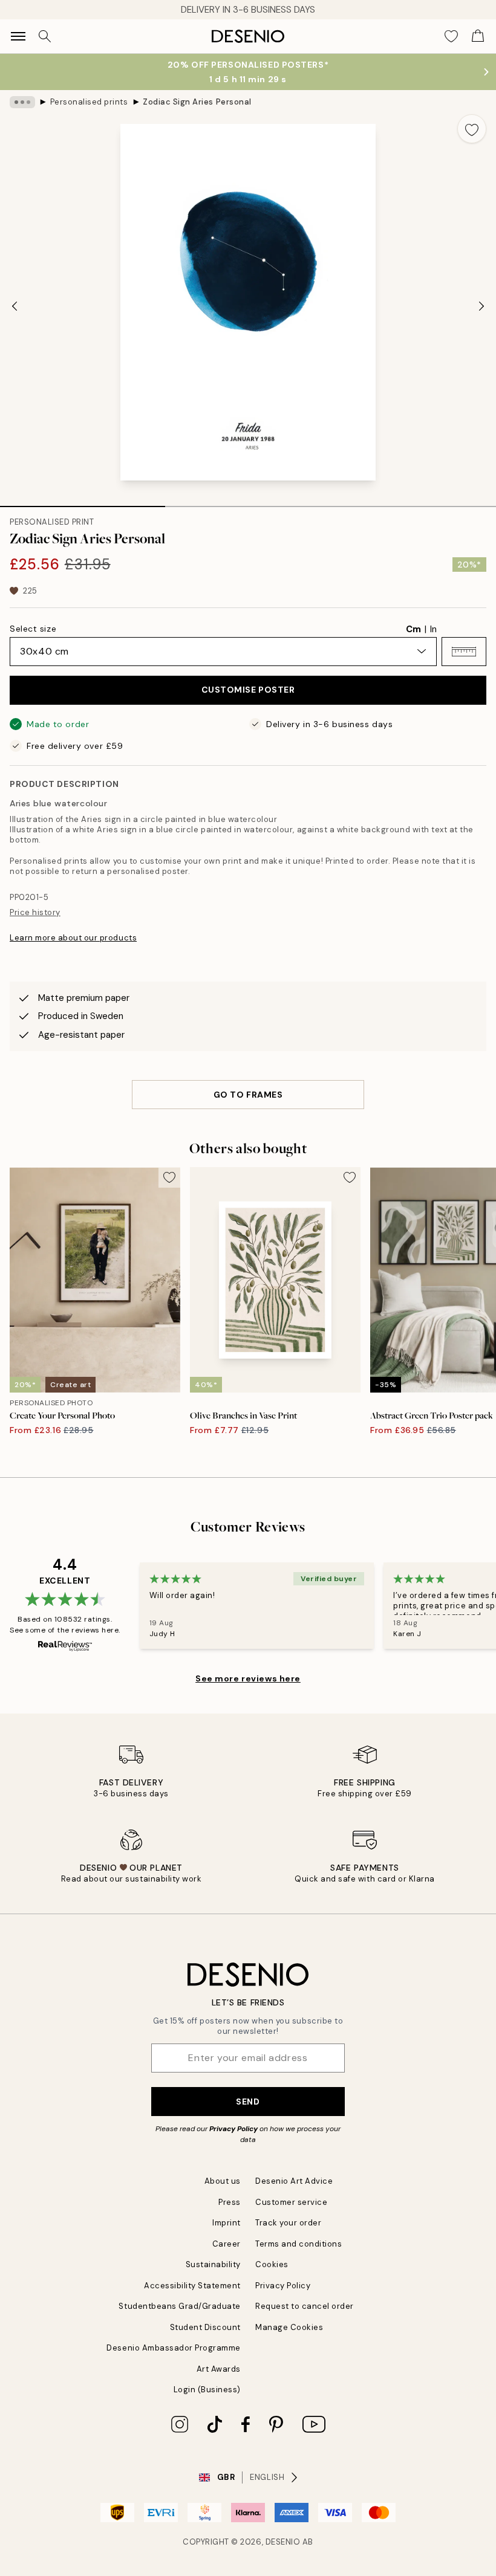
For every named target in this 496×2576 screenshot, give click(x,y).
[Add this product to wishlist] (472, 129)
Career (227, 2244)
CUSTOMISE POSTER (248, 690)
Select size (33, 629)
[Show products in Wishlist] (451, 36)
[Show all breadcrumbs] (22, 102)
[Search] (45, 36)
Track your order (288, 2223)
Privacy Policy (233, 2129)
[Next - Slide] (481, 306)
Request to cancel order (305, 2306)
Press (230, 2202)
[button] (464, 652)
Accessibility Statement (192, 2286)
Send (248, 2102)
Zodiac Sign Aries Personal (197, 102)
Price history (35, 912)
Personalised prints (89, 102)
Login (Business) (207, 2390)
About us (223, 2181)
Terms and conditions (299, 2244)
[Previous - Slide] (15, 306)
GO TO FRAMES (248, 1095)
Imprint (227, 2223)
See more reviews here (248, 1678)
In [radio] (433, 629)
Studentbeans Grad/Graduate (180, 2306)
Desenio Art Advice (294, 2181)
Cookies (272, 2264)
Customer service (291, 2202)
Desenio (283, 2542)
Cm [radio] (413, 629)
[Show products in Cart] (478, 36)
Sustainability (213, 2264)
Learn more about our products (73, 938)
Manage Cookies (289, 2327)
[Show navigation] (18, 36)
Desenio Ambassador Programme (174, 2348)
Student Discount (205, 2327)
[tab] (83, 502)
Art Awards (219, 2369)
